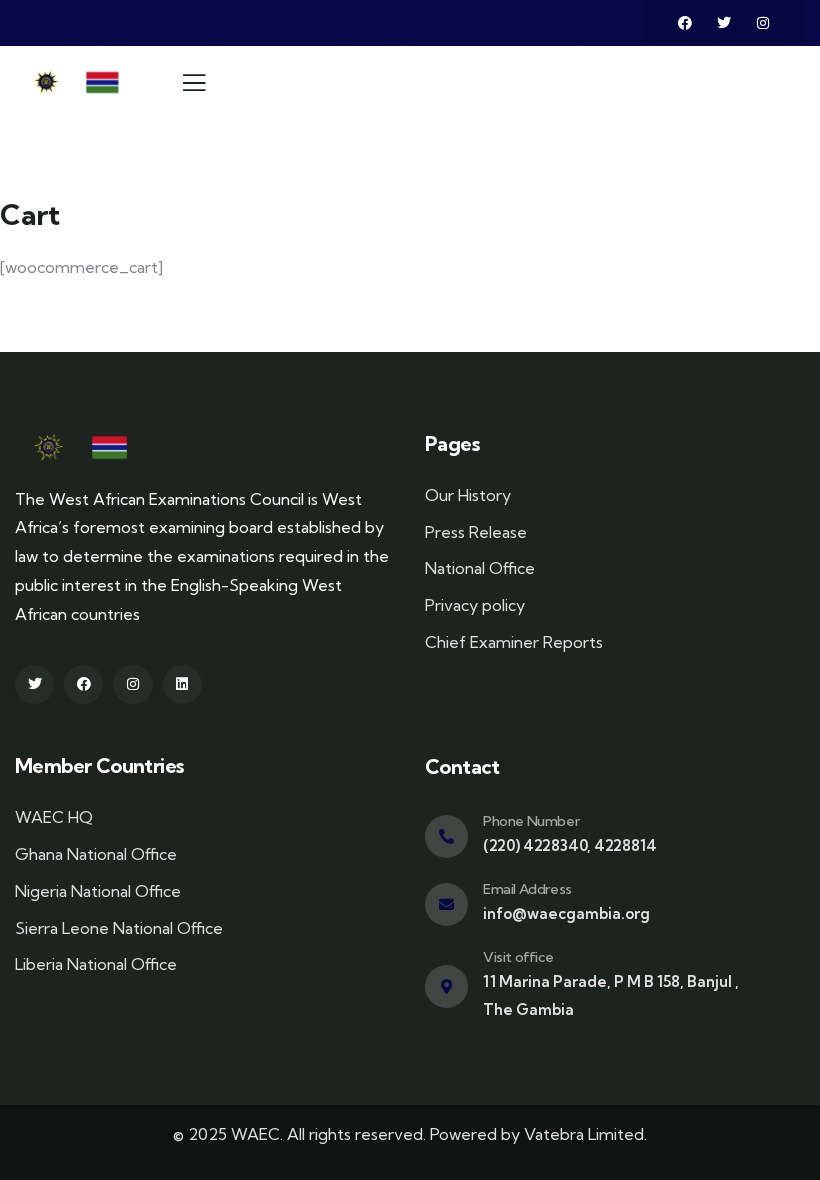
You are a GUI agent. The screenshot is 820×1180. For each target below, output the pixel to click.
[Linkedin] (182, 684)
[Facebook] (685, 23)
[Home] (82, 82)
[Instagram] (763, 23)
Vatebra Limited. (585, 1134)
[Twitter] (724, 23)
